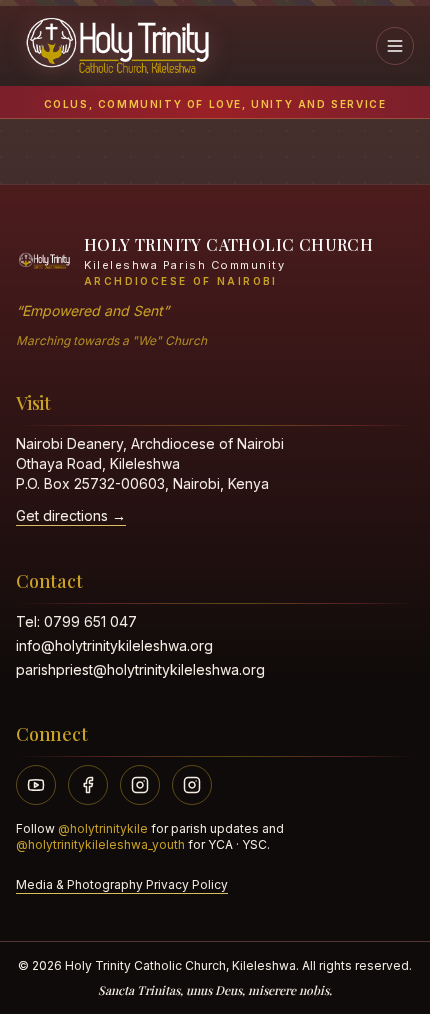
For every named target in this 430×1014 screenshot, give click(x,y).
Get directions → (71, 515)
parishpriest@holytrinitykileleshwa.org (140, 669)
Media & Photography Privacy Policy (122, 884)
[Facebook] (88, 785)
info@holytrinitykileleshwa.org (114, 645)
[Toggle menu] (395, 46)
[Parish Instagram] (140, 785)
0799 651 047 (90, 621)
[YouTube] (36, 785)
